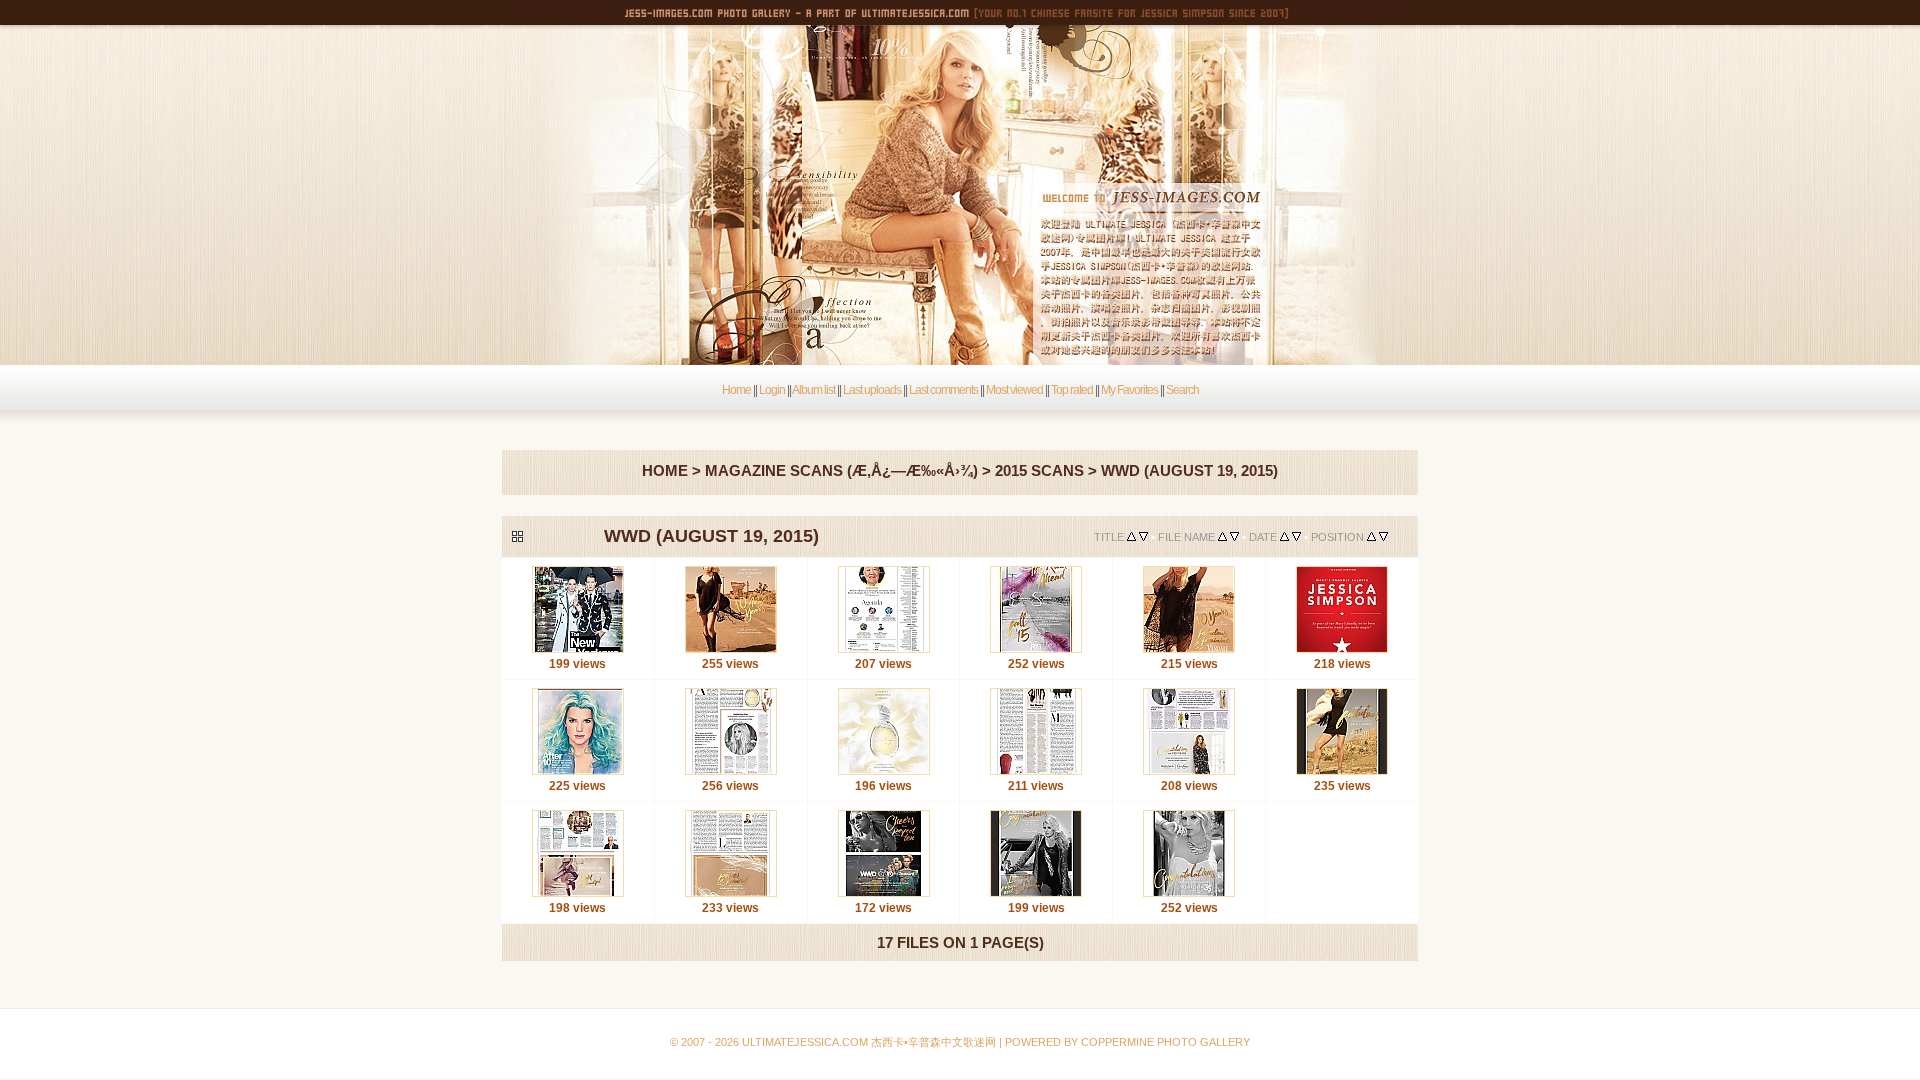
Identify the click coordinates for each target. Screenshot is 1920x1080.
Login (772, 390)
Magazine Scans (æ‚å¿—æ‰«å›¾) (841, 470)
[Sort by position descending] (1383, 537)
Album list (813, 390)
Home (736, 390)
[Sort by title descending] (1143, 537)
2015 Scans (1039, 470)
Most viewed (1014, 390)
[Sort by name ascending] (1222, 537)
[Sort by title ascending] (1131, 537)
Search (1182, 390)
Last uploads (872, 390)
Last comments (943, 390)
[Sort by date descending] (1296, 537)
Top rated (1072, 390)
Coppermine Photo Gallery (980, 994)
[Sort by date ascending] (1284, 537)
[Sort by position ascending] (1371, 537)
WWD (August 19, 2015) (1189, 470)
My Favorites (1129, 390)
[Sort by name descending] (1234, 537)
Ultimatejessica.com (805, 1042)
